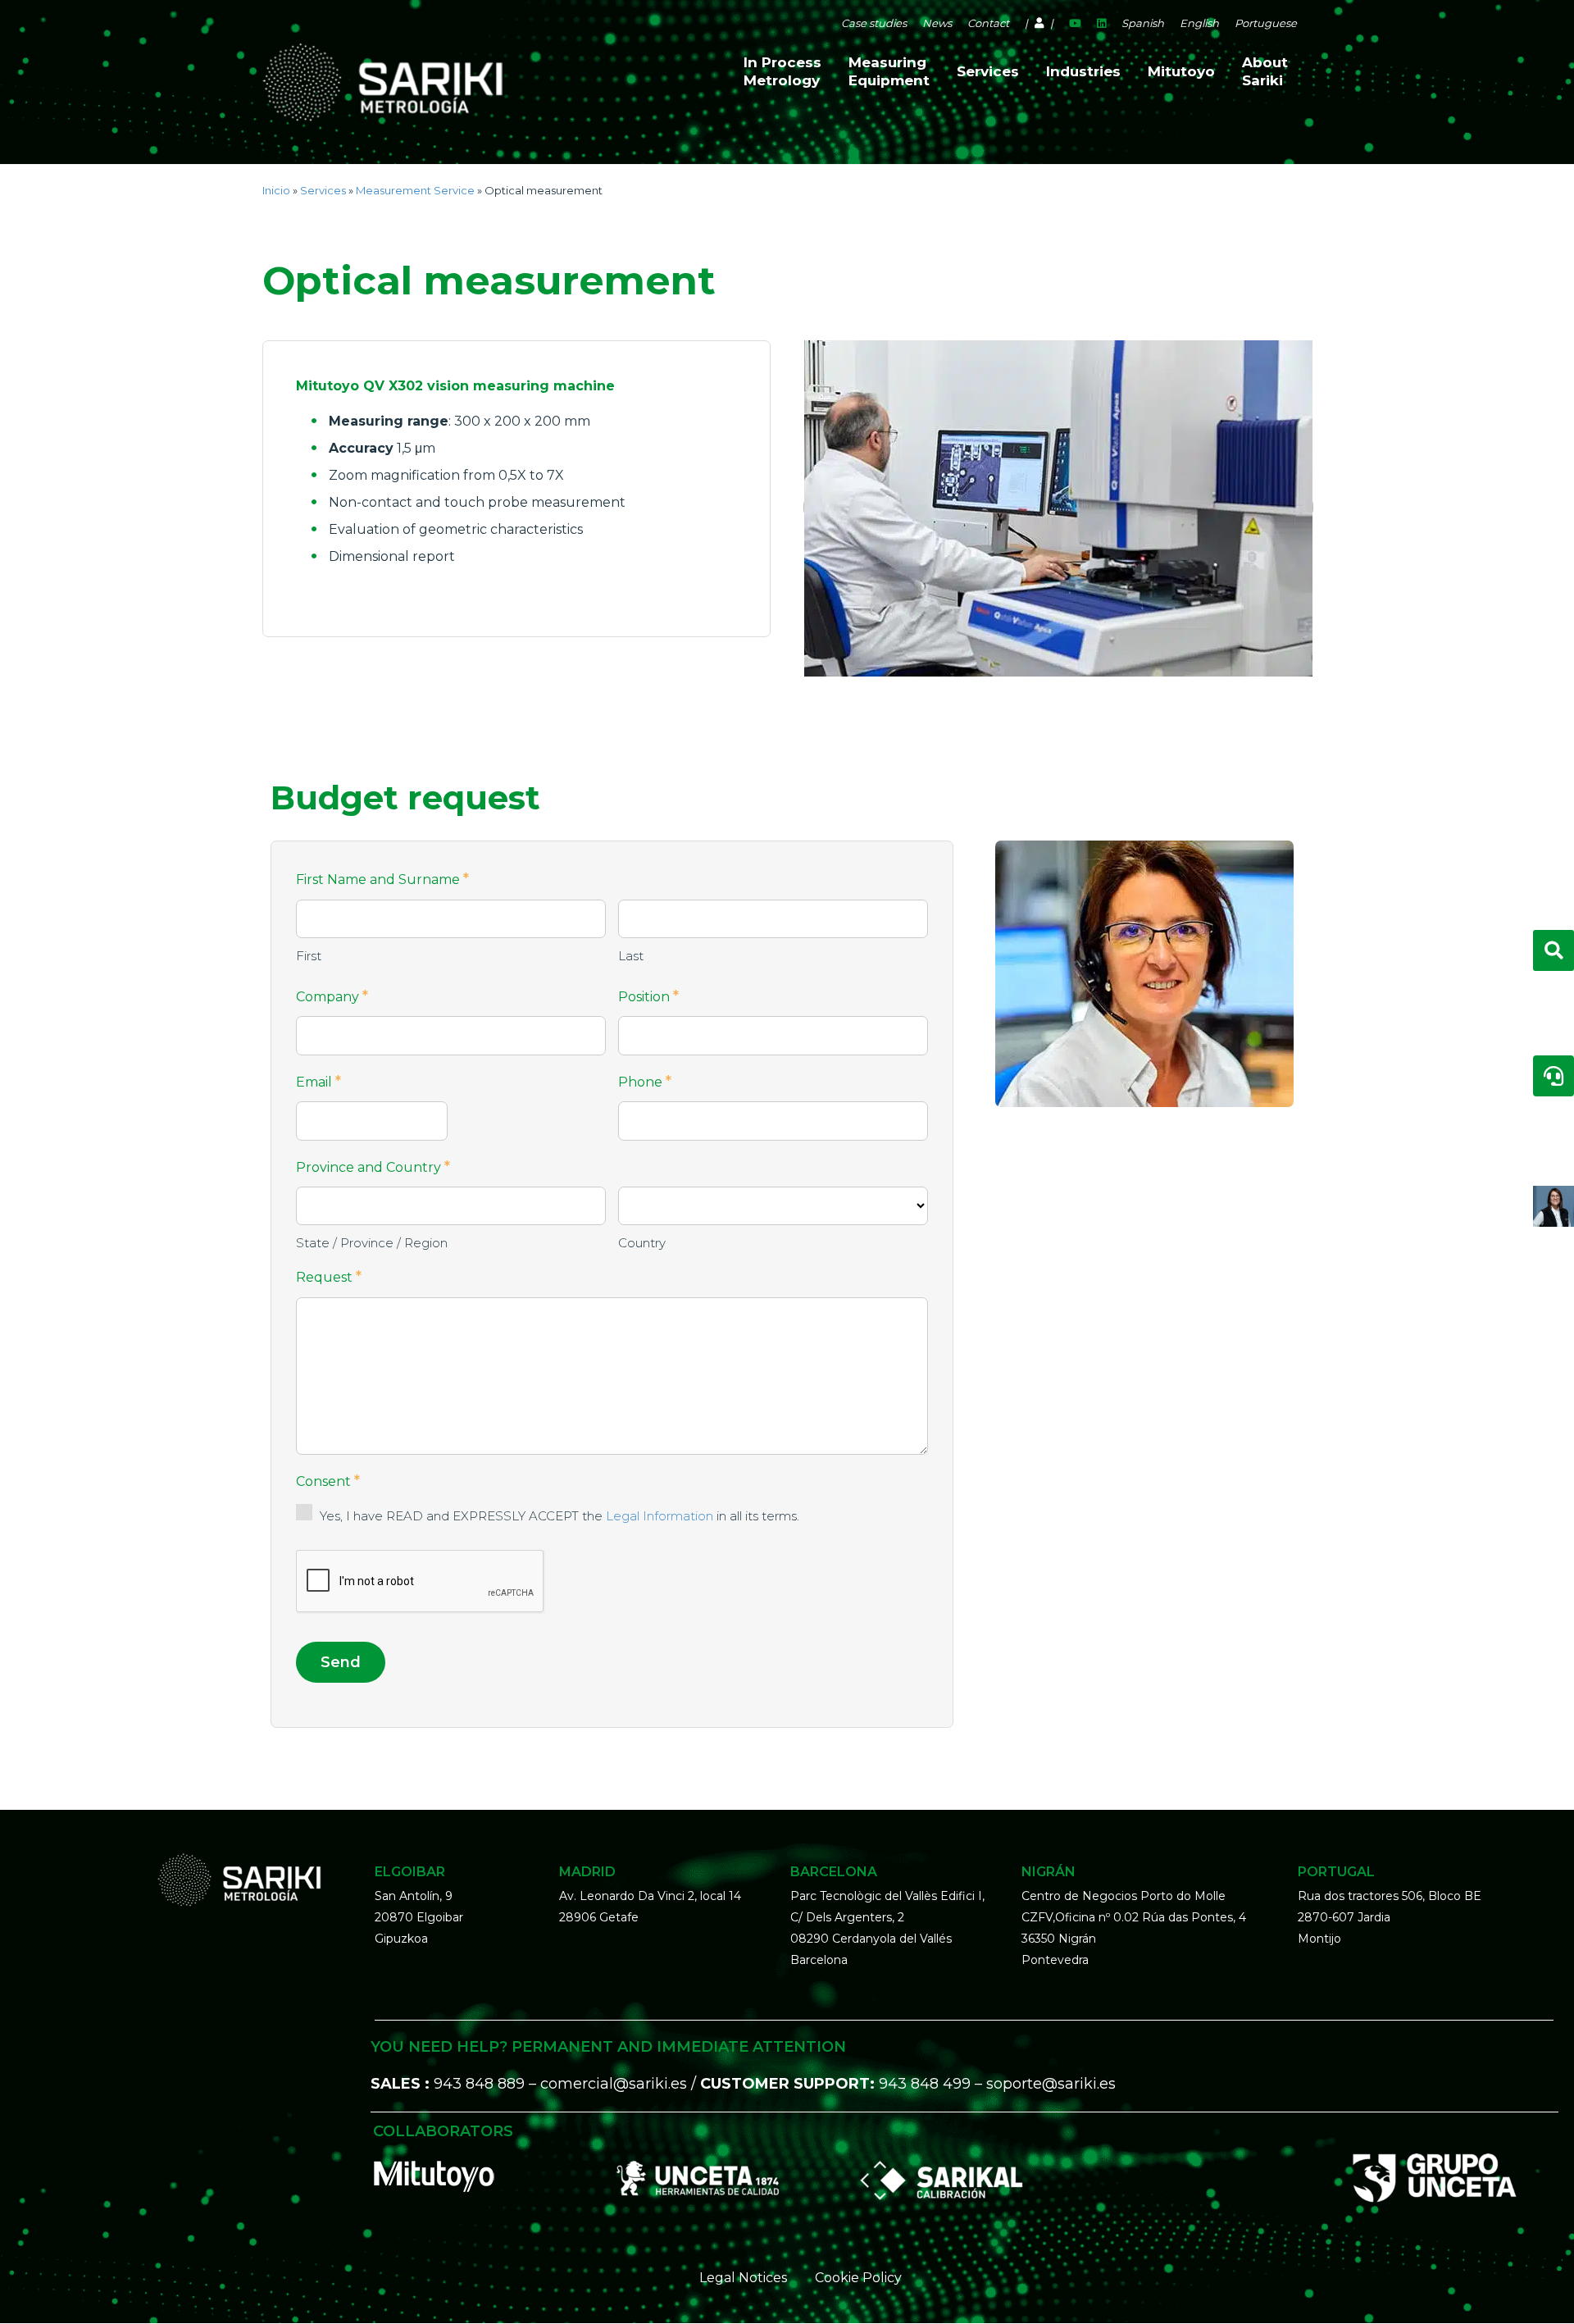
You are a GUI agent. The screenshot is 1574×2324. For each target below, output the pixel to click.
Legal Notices (743, 2278)
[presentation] (421, 1582)
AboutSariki (1265, 71)
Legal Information (660, 1516)
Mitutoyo (1181, 71)
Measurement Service (415, 190)
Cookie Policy (858, 2278)
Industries (1083, 71)
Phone (645, 1082)
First (309, 956)
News (937, 23)
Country (642, 1243)
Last (631, 956)
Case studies (874, 23)
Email (318, 1082)
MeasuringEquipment (889, 71)
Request (329, 1277)
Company (332, 996)
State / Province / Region (372, 1243)
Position (648, 996)
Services (988, 71)
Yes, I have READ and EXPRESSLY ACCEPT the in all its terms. (560, 1516)
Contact (988, 23)
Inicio (276, 190)
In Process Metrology (782, 71)
